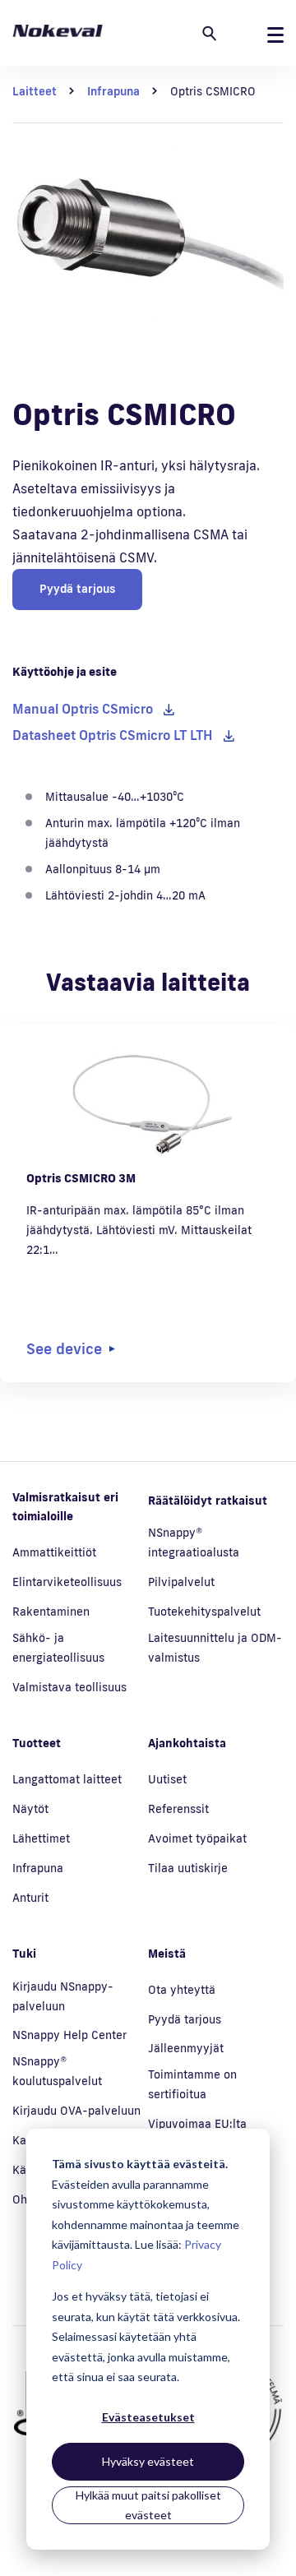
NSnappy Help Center (69, 2035)
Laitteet (35, 91)
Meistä (167, 1954)
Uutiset (167, 1779)
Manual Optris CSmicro (83, 709)
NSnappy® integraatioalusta (194, 1542)
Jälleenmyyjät (186, 2048)
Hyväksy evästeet (148, 2461)
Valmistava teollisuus (69, 1687)
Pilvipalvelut (181, 1582)
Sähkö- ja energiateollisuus (58, 1648)
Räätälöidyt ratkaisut (208, 1501)
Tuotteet (37, 1743)
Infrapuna (113, 91)
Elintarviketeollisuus (67, 1582)
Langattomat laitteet (67, 1779)
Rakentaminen (51, 1612)
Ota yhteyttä (182, 1990)
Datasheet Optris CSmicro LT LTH (113, 735)
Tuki (24, 1954)
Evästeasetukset (148, 2417)
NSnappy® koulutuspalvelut (57, 2071)
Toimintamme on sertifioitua (192, 2084)
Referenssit (178, 1809)
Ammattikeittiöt (54, 1552)
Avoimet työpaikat (197, 1838)
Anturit (30, 1898)
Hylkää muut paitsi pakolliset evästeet (148, 2505)
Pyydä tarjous (77, 589)
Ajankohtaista (187, 1743)
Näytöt (30, 1809)
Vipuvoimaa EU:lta (197, 2124)
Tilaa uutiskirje (188, 1868)
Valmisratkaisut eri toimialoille (65, 1507)
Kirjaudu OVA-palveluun (76, 2111)
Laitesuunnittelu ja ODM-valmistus (215, 1648)
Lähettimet (41, 1838)
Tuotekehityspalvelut (204, 1612)
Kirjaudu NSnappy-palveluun (63, 1996)
